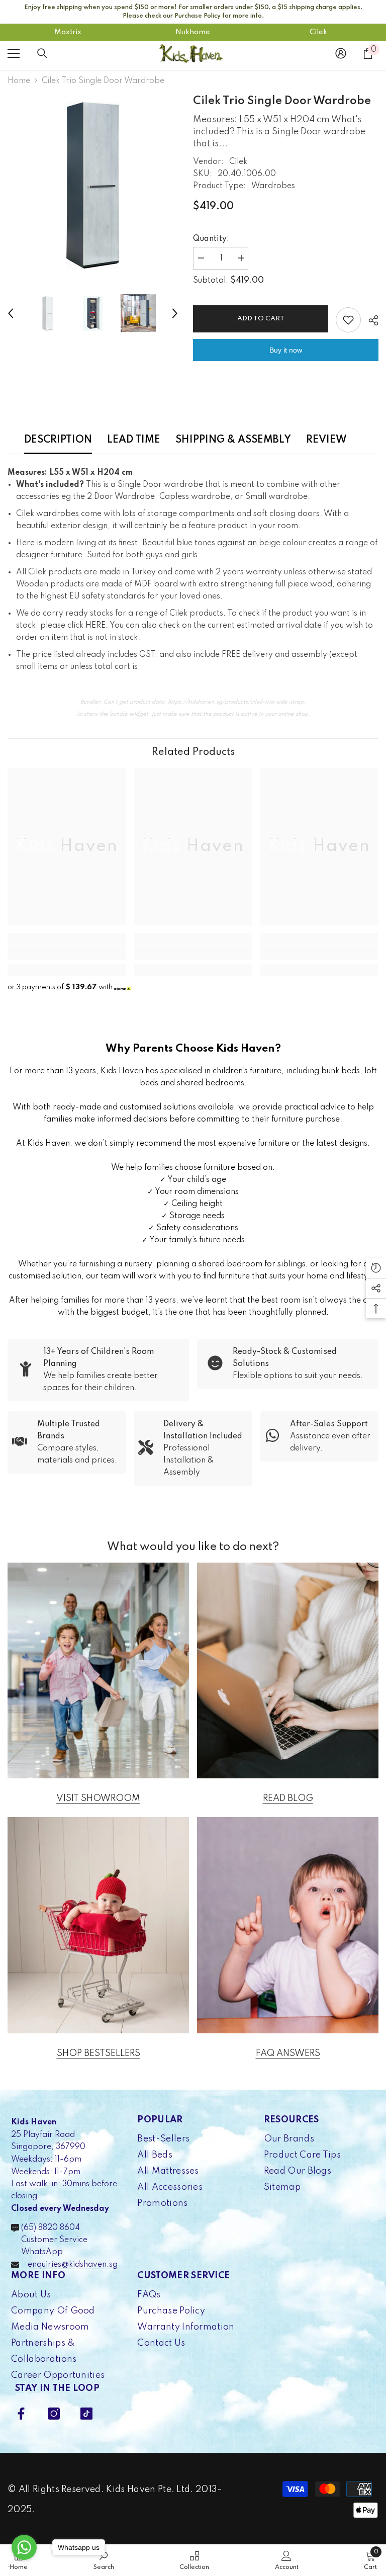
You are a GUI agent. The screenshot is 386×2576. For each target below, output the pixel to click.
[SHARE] (370, 320)
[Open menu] (14, 53)
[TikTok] (86, 2414)
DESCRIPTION (58, 440)
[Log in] (341, 53)
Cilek (318, 32)
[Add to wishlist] (348, 320)
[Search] (42, 53)
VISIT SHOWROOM (98, 1798)
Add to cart (261, 319)
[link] (67, 953)
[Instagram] (54, 2414)
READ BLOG (288, 1798)
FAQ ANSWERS (288, 2053)
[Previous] (11, 313)
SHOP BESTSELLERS (99, 2053)
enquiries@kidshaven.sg (73, 2265)
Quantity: (211, 239)
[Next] (175, 313)
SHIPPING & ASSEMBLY (233, 440)
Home (19, 81)
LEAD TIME (134, 440)
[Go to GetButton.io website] (24, 2566)
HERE (95, 626)
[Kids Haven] (98, 1671)
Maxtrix (68, 32)
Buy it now (286, 350)
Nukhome (193, 32)
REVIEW (326, 440)
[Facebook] (21, 2414)
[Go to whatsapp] (24, 2547)
